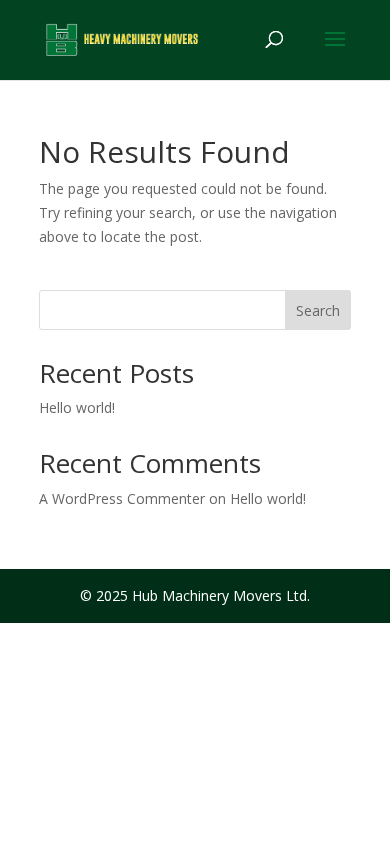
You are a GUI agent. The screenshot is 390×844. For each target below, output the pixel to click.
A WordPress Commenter (122, 498)
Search (318, 310)
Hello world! (77, 407)
